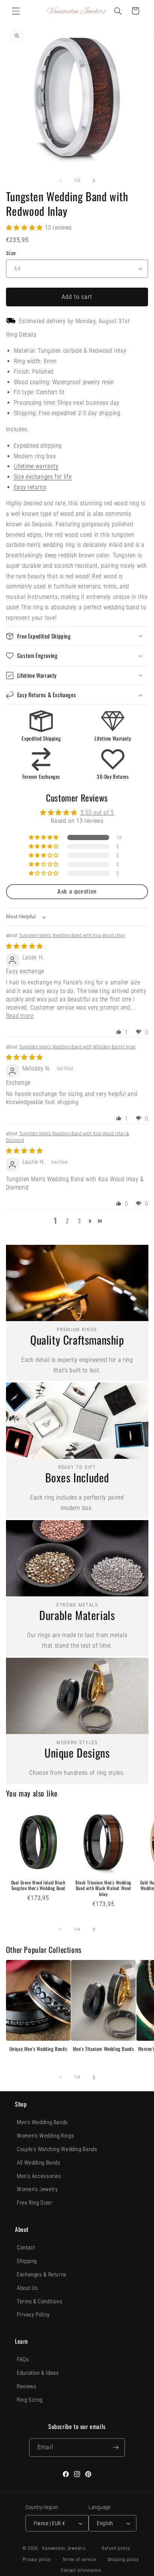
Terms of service (79, 2560)
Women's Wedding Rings (45, 2136)
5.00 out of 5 (97, 813)
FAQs (23, 2359)
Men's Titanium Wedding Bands (104, 2049)
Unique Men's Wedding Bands (38, 2049)
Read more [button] (20, 1016)
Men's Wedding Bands (42, 2122)
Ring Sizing (30, 2400)
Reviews (27, 2386)
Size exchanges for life (43, 477)
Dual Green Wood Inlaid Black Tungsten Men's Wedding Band (38, 1885)
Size (11, 253)
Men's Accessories (39, 2176)
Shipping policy (123, 2560)
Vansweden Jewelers (64, 2548)
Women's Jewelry (37, 2189)
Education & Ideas (38, 2373)
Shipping (27, 2261)
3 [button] (79, 1221)
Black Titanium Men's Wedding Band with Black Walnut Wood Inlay (103, 1888)
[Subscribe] (115, 2448)
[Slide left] (60, 181)
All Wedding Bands (39, 2163)
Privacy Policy (33, 2315)
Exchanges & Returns (42, 2275)
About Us (27, 2288)
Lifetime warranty (36, 466)
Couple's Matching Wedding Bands (57, 2149)
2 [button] (67, 1221)
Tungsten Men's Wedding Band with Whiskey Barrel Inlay (77, 1047)
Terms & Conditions (40, 2301)
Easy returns (30, 487)
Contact (26, 2248)
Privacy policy (37, 2560)
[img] (24, 946)
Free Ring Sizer (35, 2203)
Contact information (81, 2570)
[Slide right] (94, 181)
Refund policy (116, 2548)
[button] (16, 11)
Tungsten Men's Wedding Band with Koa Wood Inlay (72, 935)
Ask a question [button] (77, 892)
